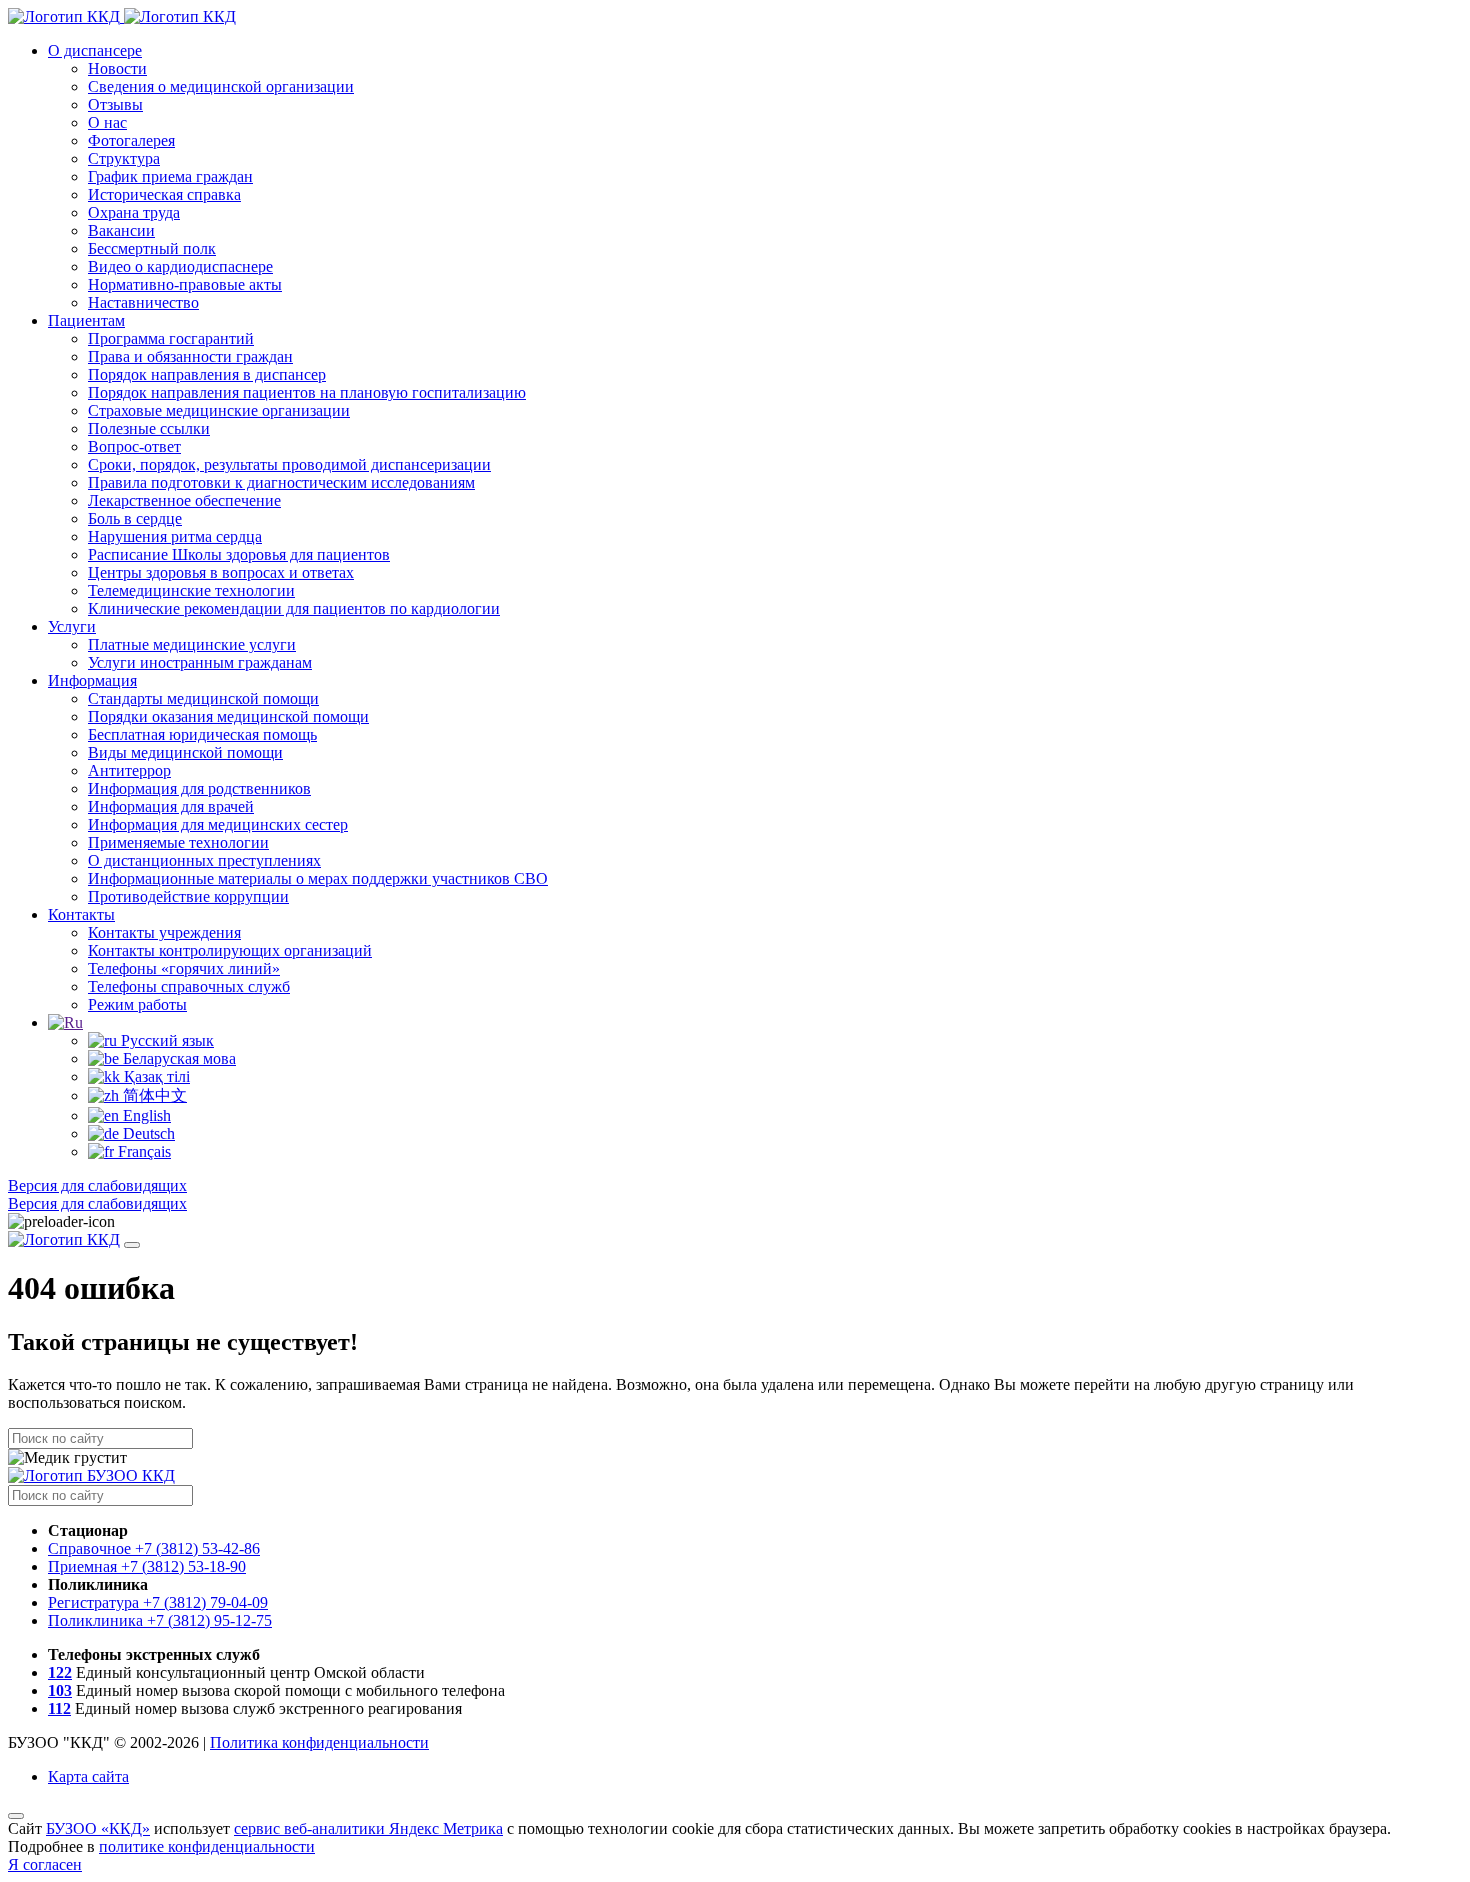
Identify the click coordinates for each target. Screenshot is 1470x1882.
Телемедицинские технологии (191, 590)
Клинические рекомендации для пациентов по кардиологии (294, 608)
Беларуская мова (177, 1058)
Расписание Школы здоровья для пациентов (239, 554)
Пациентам (86, 320)
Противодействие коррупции (188, 896)
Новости (117, 68)
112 (59, 1708)
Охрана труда (134, 212)
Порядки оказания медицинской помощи (228, 716)
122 (60, 1672)
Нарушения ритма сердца (175, 536)
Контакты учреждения (164, 932)
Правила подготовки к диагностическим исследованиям (281, 482)
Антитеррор (129, 770)
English (145, 1115)
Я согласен (45, 1864)
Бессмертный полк (152, 248)
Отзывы (115, 104)
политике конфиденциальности (207, 1846)
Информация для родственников (199, 788)
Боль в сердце (135, 518)
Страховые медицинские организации (219, 410)
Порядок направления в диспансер (207, 374)
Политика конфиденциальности (319, 1742)
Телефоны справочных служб (189, 986)
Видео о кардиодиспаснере (180, 266)
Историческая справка (164, 194)
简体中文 (153, 1095)
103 (60, 1690)
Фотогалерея (131, 140)
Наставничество (143, 302)
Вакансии (121, 230)
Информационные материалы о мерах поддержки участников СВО (318, 878)
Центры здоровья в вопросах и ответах (221, 572)
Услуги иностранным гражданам (200, 662)
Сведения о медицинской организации (221, 86)
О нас (107, 122)
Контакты (81, 914)
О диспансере (95, 50)
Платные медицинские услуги (192, 644)
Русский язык (165, 1040)
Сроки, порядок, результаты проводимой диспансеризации (289, 464)
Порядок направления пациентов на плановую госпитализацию (307, 392)
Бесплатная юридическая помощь (202, 734)
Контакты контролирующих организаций (230, 950)
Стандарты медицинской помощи (203, 698)
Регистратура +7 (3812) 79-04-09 (158, 1602)
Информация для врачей (171, 806)
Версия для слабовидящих (97, 1185)
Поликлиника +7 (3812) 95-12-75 (160, 1620)
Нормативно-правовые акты (185, 284)
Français (142, 1151)
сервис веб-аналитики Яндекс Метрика (368, 1828)
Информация (92, 680)
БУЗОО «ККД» (98, 1828)
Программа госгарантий (171, 338)
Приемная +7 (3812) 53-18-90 (147, 1566)
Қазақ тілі (155, 1076)
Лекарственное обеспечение (184, 500)
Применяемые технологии (178, 842)
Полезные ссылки (149, 428)
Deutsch (147, 1133)
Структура (124, 158)
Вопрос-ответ (134, 446)
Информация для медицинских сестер (218, 824)
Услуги (72, 626)
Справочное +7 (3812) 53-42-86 (154, 1548)
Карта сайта (88, 1776)
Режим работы (137, 1004)
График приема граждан (170, 176)
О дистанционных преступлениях (204, 860)
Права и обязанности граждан (190, 356)
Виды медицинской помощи (185, 752)
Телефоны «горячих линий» (184, 968)
